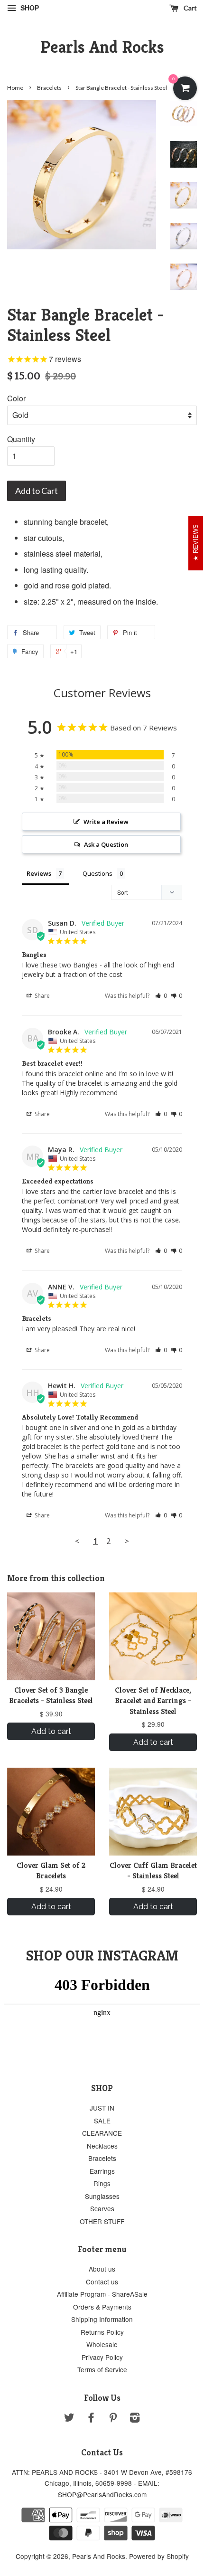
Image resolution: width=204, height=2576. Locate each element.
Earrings (102, 2171)
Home (15, 88)
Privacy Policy (102, 2357)
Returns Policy (102, 2332)
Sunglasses (102, 2196)
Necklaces (102, 2146)
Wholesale (102, 2344)
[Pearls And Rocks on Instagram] (135, 2419)
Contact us (102, 2282)
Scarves (102, 2208)
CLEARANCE (102, 2133)
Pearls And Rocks (102, 47)
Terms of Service (102, 2369)
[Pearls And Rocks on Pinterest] (113, 2419)
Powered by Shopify (159, 2556)
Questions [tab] (97, 873)
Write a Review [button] (106, 822)
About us (102, 2269)
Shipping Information (102, 2319)
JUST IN (102, 2108)
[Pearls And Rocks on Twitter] (69, 2419)
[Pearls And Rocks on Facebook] (91, 2419)
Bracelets (49, 88)
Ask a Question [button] (106, 844)
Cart (190, 8)
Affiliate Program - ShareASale (102, 2294)
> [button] (127, 1541)
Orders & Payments (102, 2307)
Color (16, 398)
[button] (161, 996)
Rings (102, 2183)
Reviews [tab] (39, 873)
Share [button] (42, 996)
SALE (102, 2121)
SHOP (29, 8)
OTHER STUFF (102, 2221)
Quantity (21, 439)
